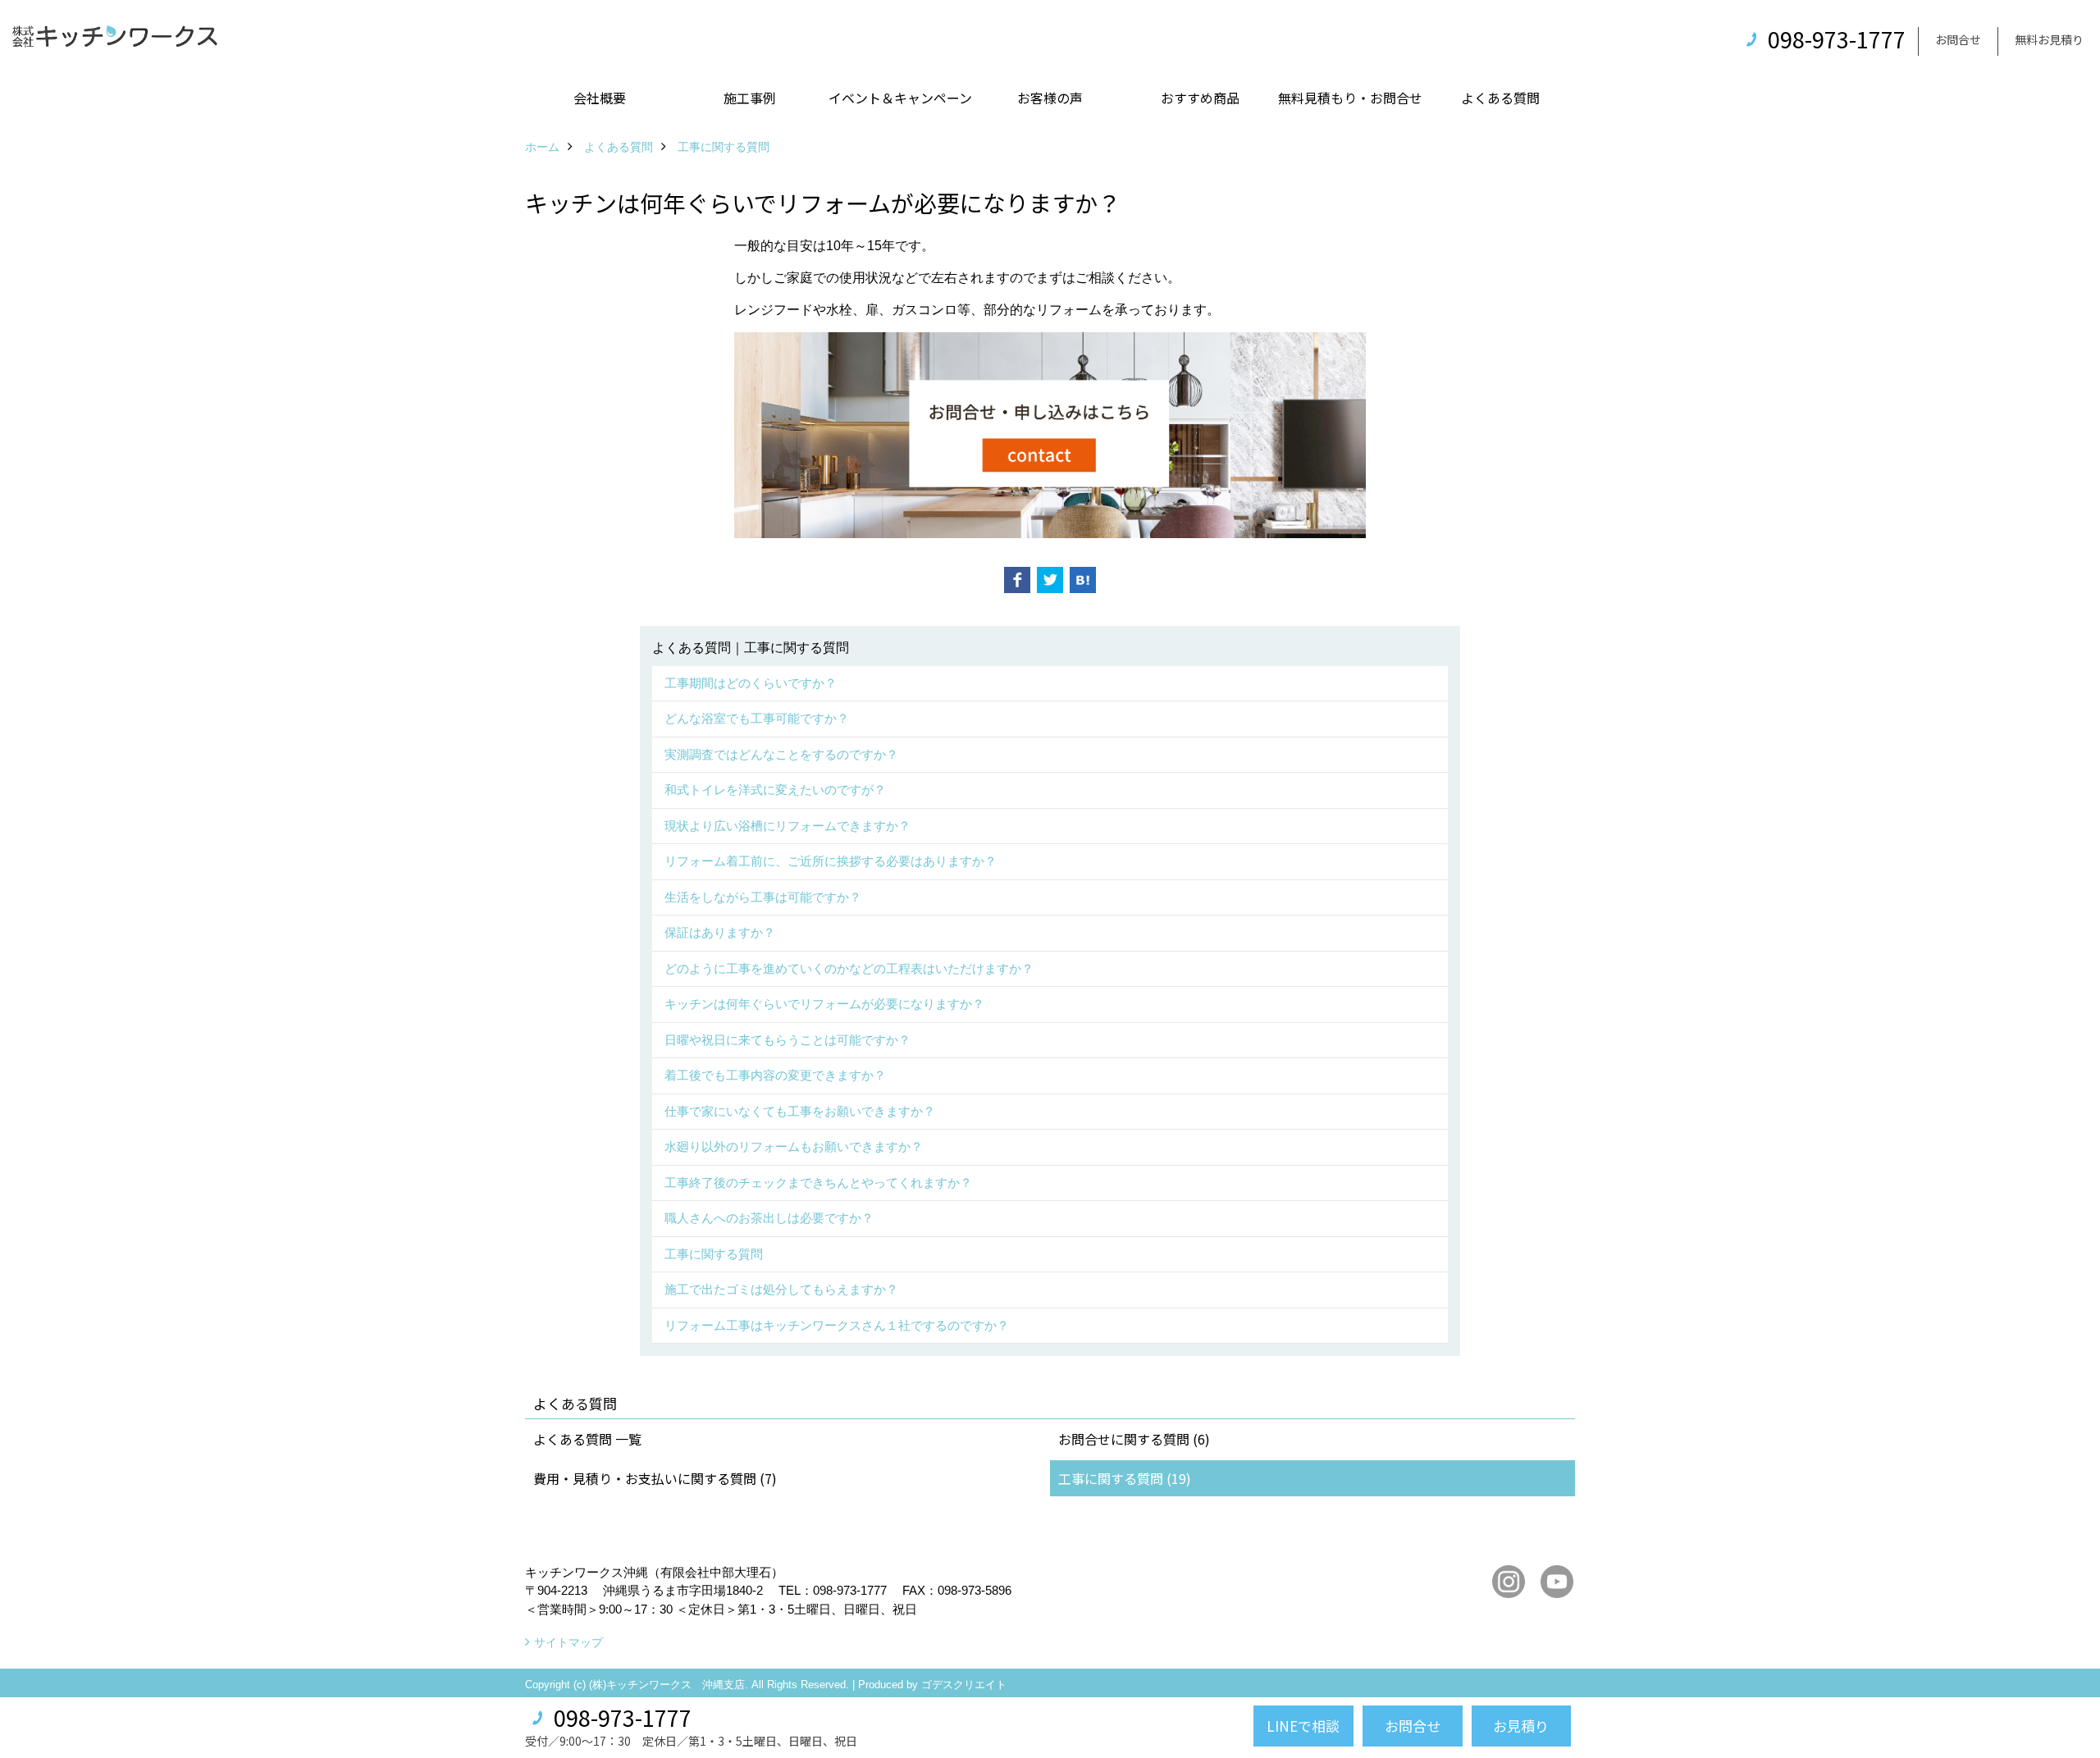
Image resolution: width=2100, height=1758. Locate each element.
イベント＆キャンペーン (900, 98)
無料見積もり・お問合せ (1350, 98)
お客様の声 (1050, 98)
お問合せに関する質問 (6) (1134, 1439)
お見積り (1521, 1726)
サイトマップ (568, 1642)
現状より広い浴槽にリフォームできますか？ (787, 826)
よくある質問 (1500, 98)
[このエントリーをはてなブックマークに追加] (1083, 580)
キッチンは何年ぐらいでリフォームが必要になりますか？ (824, 1004)
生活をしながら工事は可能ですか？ (763, 897)
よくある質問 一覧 (587, 1439)
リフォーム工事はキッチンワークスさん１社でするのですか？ (837, 1325)
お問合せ (1958, 39)
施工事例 (750, 98)
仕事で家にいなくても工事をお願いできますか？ (800, 1111)
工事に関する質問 (714, 1254)
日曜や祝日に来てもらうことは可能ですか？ (787, 1040)
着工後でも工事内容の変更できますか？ (775, 1075)
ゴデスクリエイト (964, 1685)
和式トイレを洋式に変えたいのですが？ (775, 790)
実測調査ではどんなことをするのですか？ (781, 754)
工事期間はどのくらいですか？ (751, 683)
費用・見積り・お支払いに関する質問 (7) (655, 1478)
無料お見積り (2049, 39)
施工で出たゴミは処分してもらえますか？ (781, 1289)
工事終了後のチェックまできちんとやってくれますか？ (818, 1183)
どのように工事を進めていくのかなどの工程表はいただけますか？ (849, 968)
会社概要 (600, 98)
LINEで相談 (1303, 1726)
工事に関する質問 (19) (1125, 1478)
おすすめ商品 (1200, 98)
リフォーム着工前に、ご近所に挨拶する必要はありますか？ (831, 861)
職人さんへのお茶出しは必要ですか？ (769, 1218)
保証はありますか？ (720, 932)
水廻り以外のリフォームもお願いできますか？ (794, 1146)
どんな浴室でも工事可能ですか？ (757, 718)
